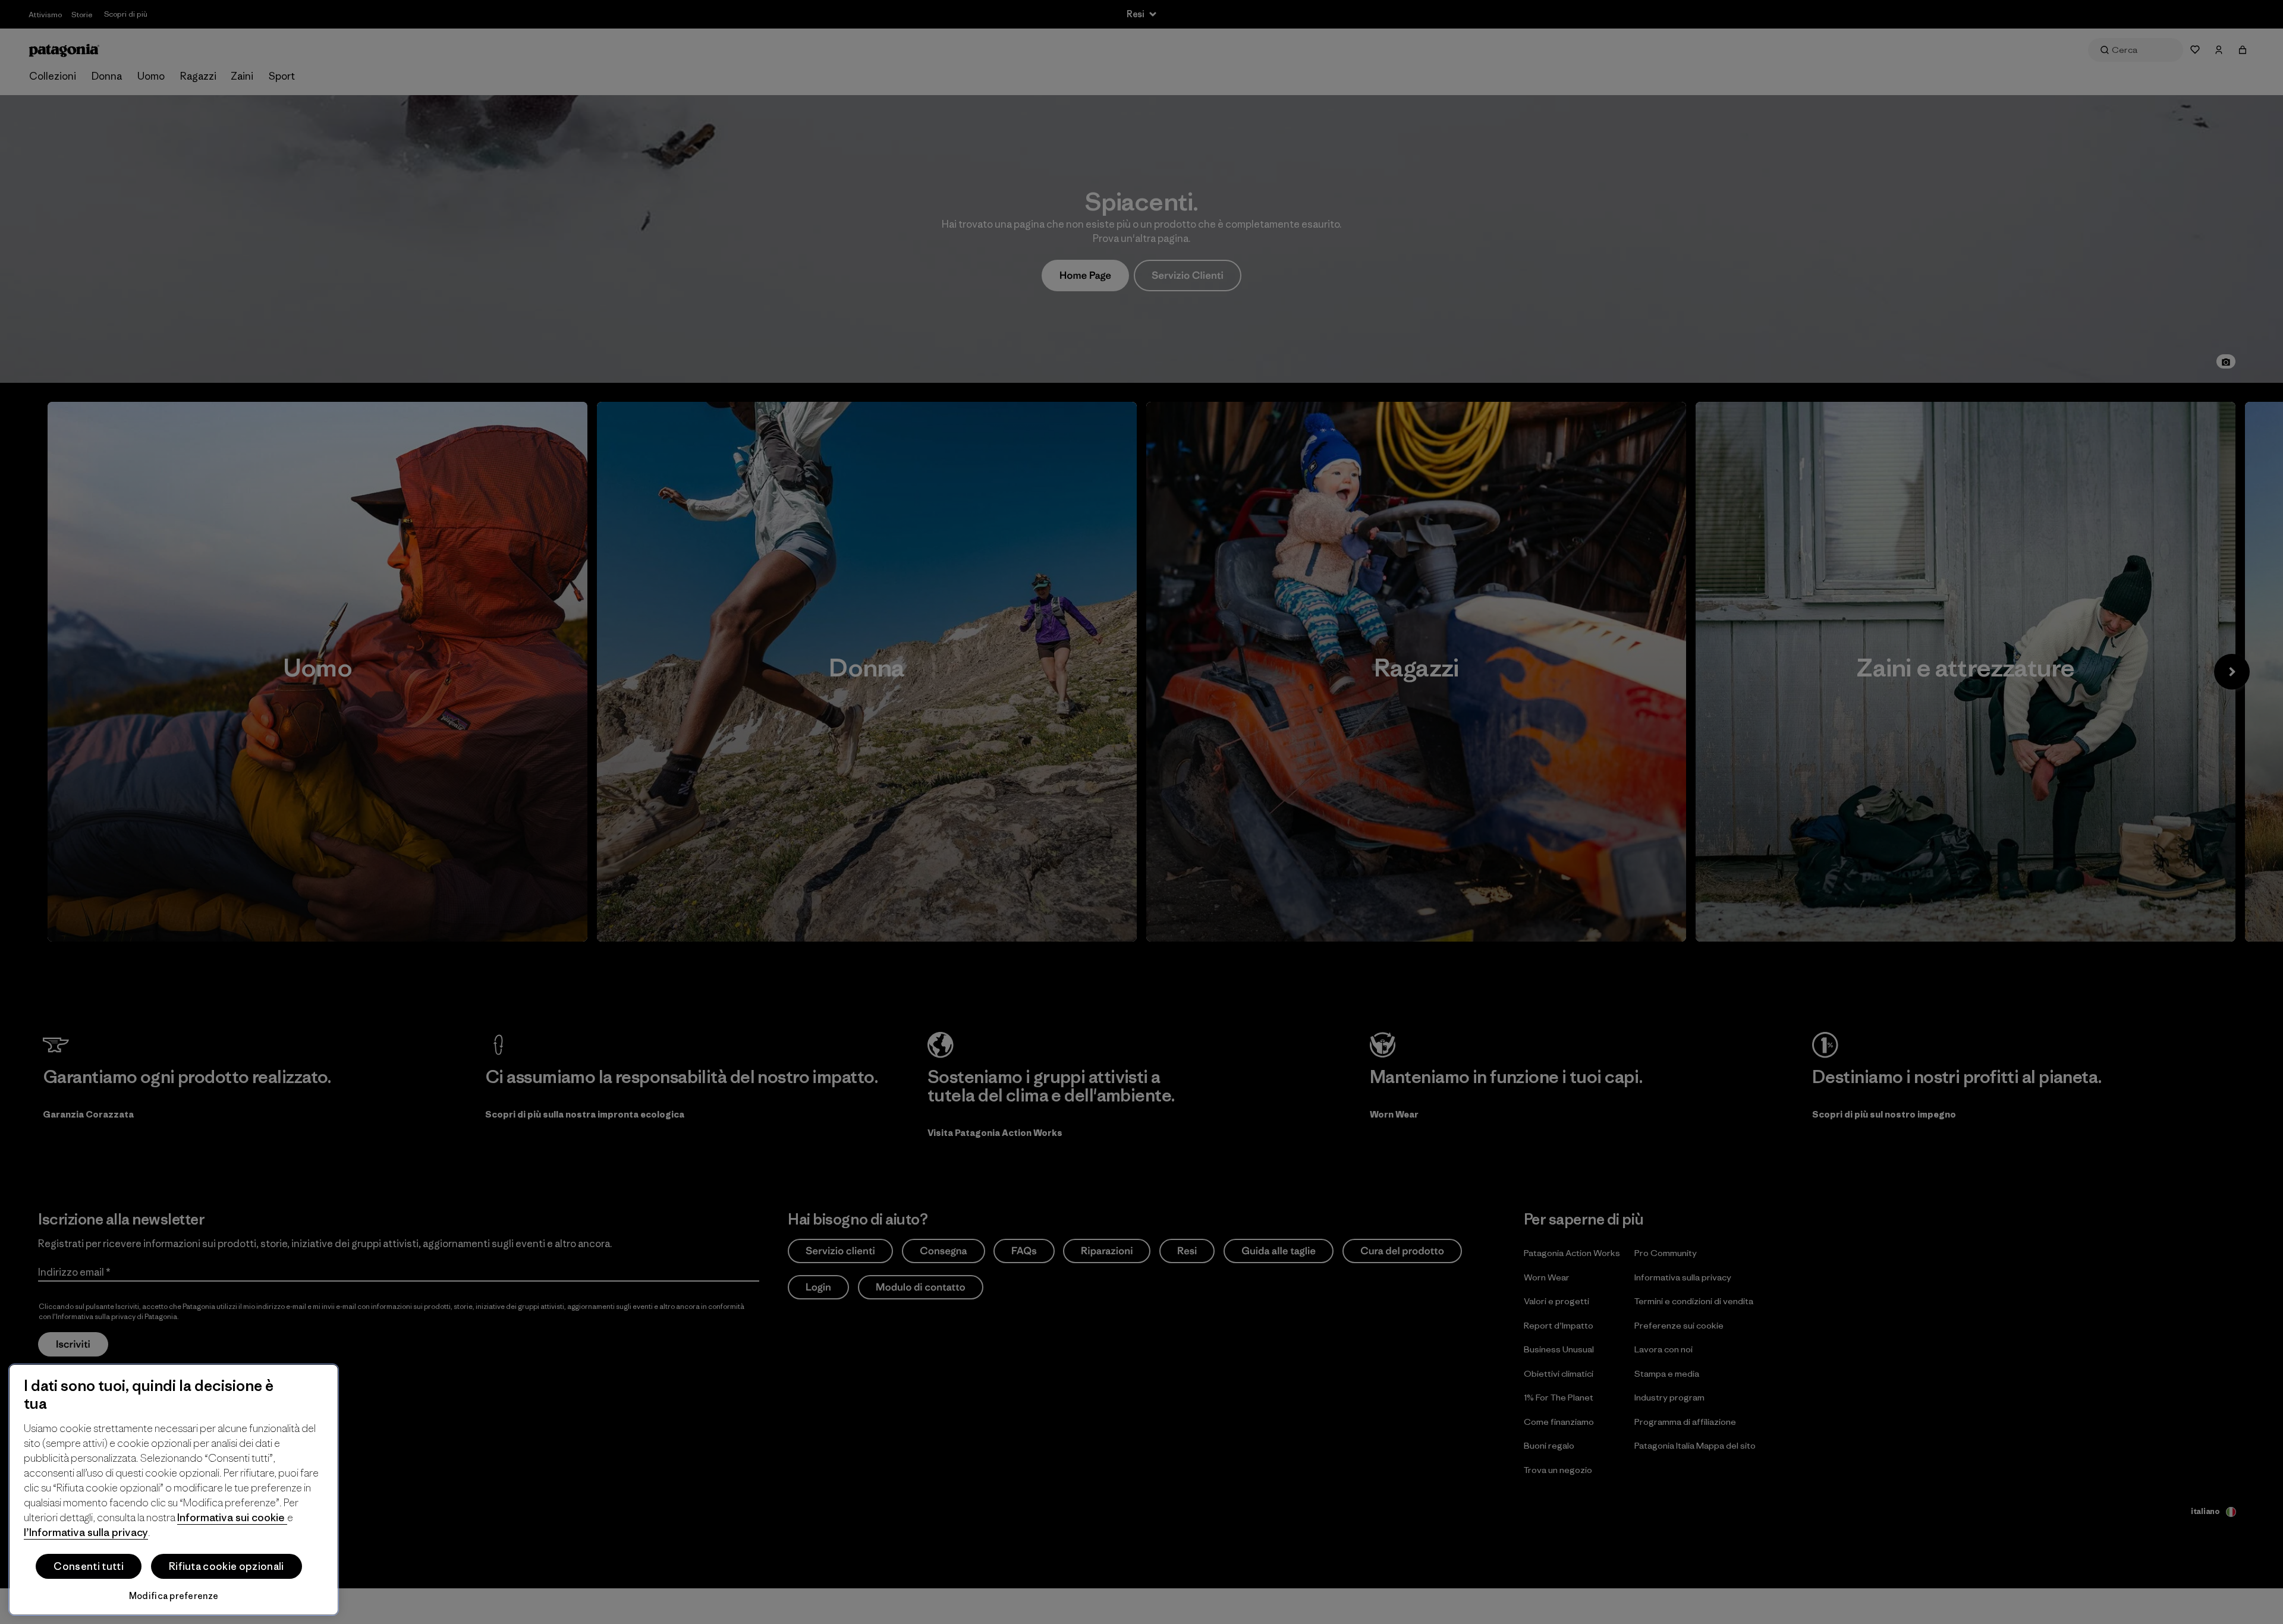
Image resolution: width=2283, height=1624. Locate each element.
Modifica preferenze (174, 1596)
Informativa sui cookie (232, 1517)
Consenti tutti (88, 1566)
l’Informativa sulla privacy (86, 1532)
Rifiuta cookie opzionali (227, 1566)
